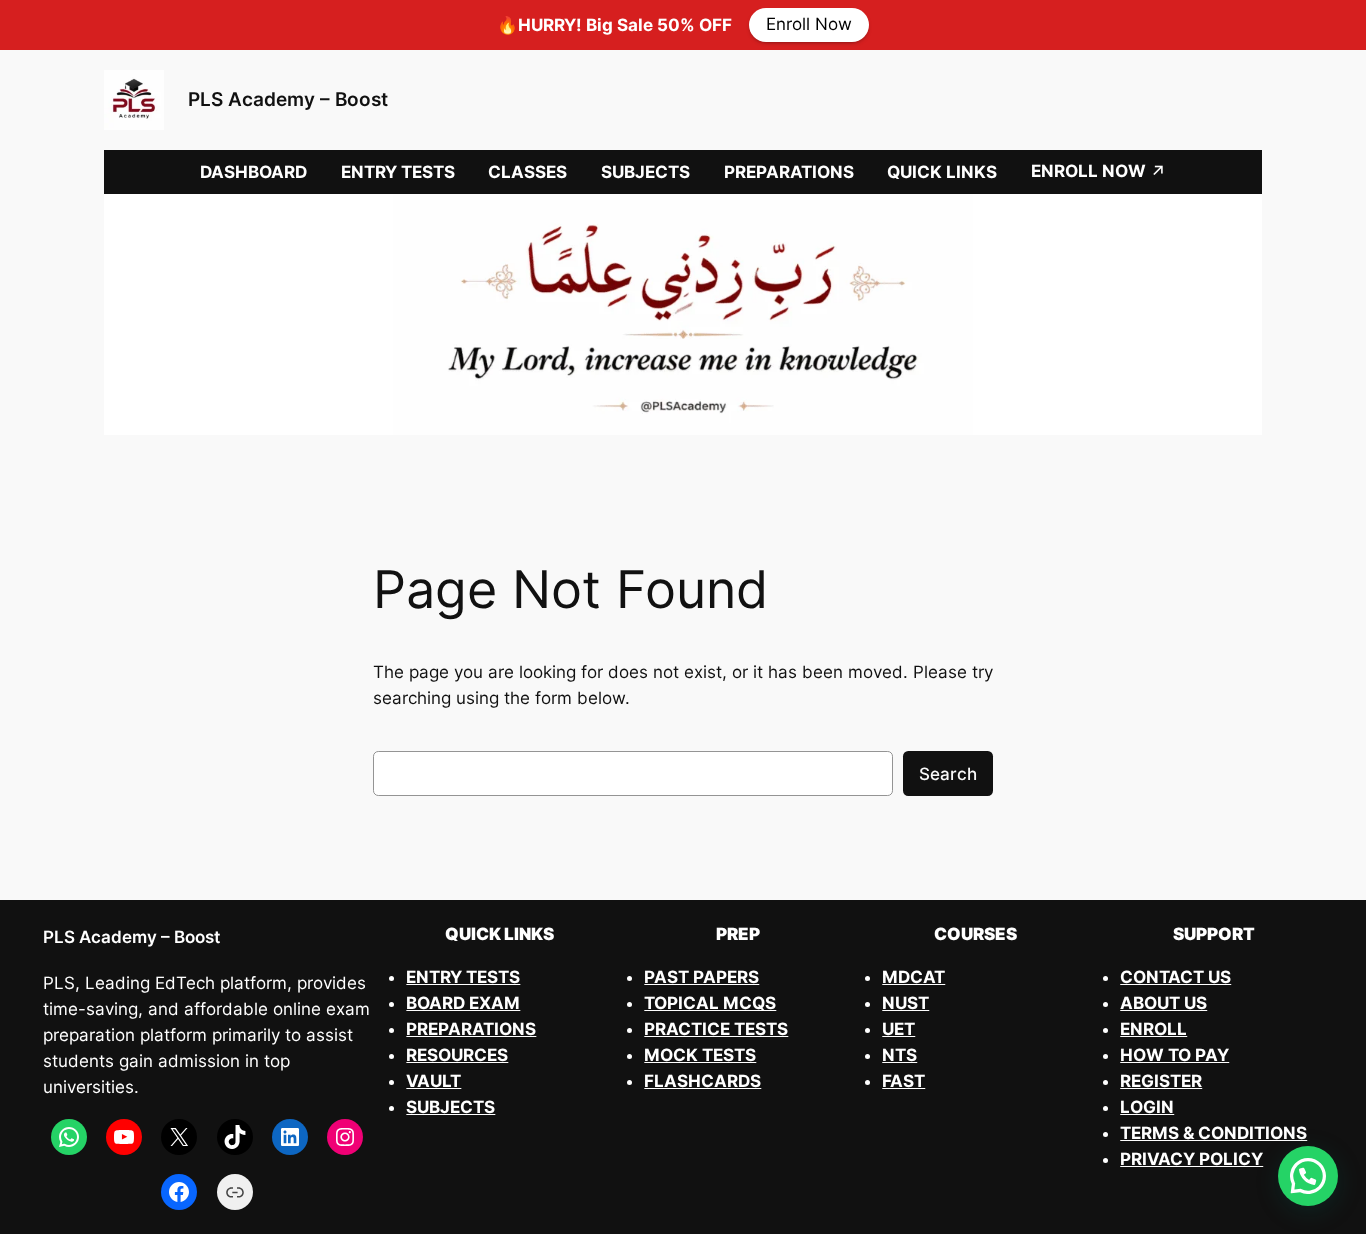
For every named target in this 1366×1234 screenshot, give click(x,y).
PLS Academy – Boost (288, 99)
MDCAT (913, 977)
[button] (1308, 1176)
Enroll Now (809, 25)
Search (948, 774)
